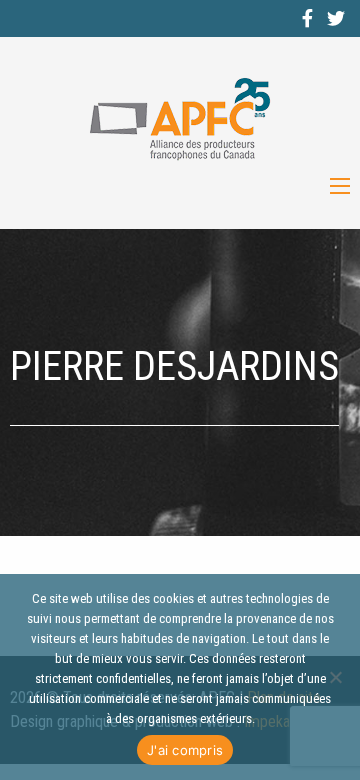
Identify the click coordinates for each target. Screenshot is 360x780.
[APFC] (180, 119)
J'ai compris (185, 750)
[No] (335, 677)
